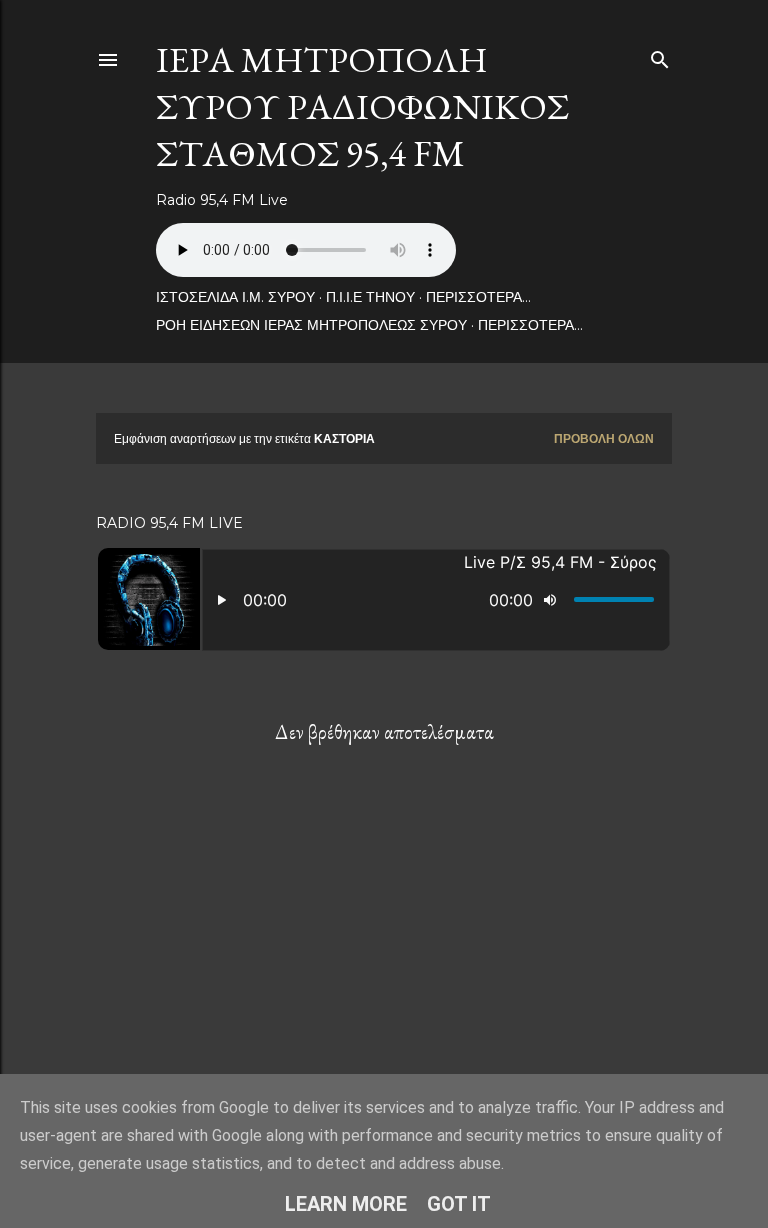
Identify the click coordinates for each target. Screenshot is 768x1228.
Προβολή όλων (604, 438)
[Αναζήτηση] (660, 55)
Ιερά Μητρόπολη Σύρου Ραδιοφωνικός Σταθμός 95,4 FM (362, 106)
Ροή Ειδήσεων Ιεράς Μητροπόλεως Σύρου (311, 325)
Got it (459, 1204)
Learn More (346, 1204)
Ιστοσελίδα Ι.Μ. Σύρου (235, 297)
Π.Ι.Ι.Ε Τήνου (370, 297)
